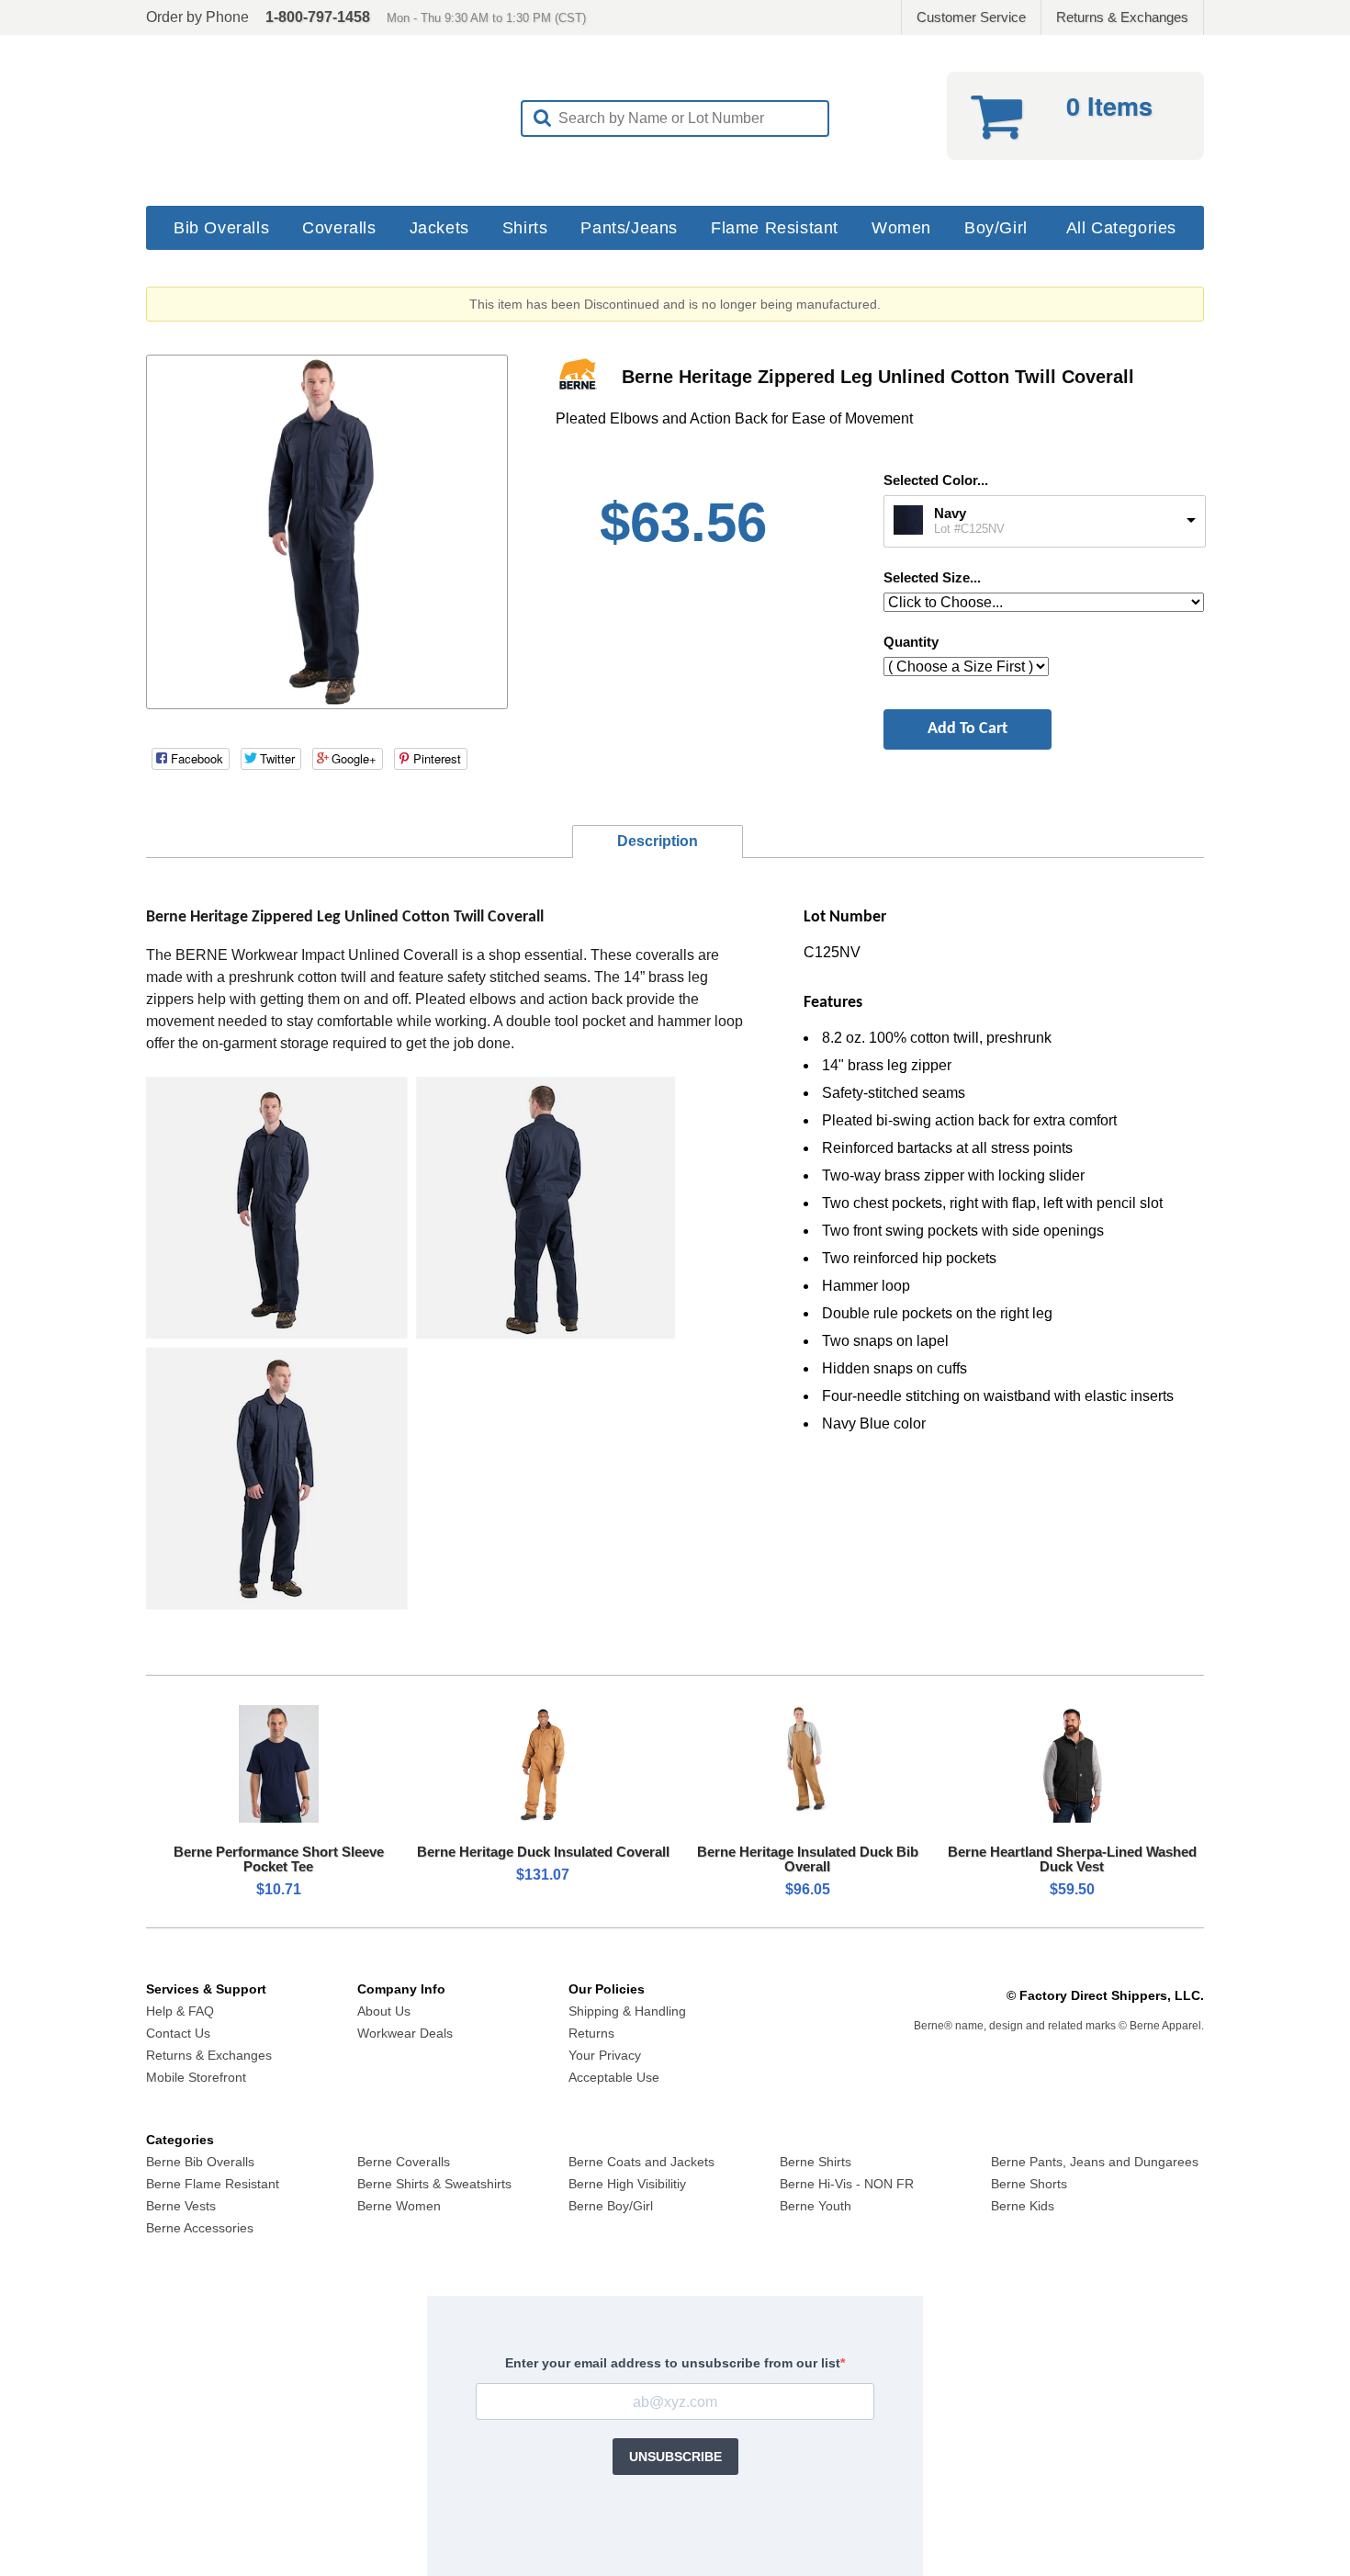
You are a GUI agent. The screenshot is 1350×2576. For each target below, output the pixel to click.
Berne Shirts (816, 2162)
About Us (384, 2011)
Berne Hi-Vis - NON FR (847, 2184)
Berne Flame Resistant (213, 2184)
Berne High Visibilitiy (627, 2184)
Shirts (525, 228)
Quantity (911, 642)
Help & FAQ (180, 2011)
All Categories (1121, 228)
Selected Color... (936, 480)
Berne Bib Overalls (200, 2162)
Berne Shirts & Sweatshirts (434, 2184)
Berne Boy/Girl (611, 2206)
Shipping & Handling (627, 2011)
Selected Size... (932, 577)
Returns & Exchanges (1122, 17)
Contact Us (178, 2033)
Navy (950, 513)
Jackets (439, 228)
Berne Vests (181, 2206)
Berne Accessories (200, 2228)
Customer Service (971, 17)
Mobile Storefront (196, 2077)
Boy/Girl (996, 228)
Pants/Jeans (629, 228)
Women (901, 228)
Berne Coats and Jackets (641, 2162)
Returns (591, 2033)
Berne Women (399, 2206)
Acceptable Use (614, 2077)
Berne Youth (816, 2206)
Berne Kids (1023, 2206)
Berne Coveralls (404, 2162)
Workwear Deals (405, 2033)
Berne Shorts (1029, 2184)
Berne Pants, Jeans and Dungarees (1095, 2162)
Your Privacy (605, 2055)
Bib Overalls (221, 228)
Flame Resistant (775, 228)
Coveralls (339, 228)
